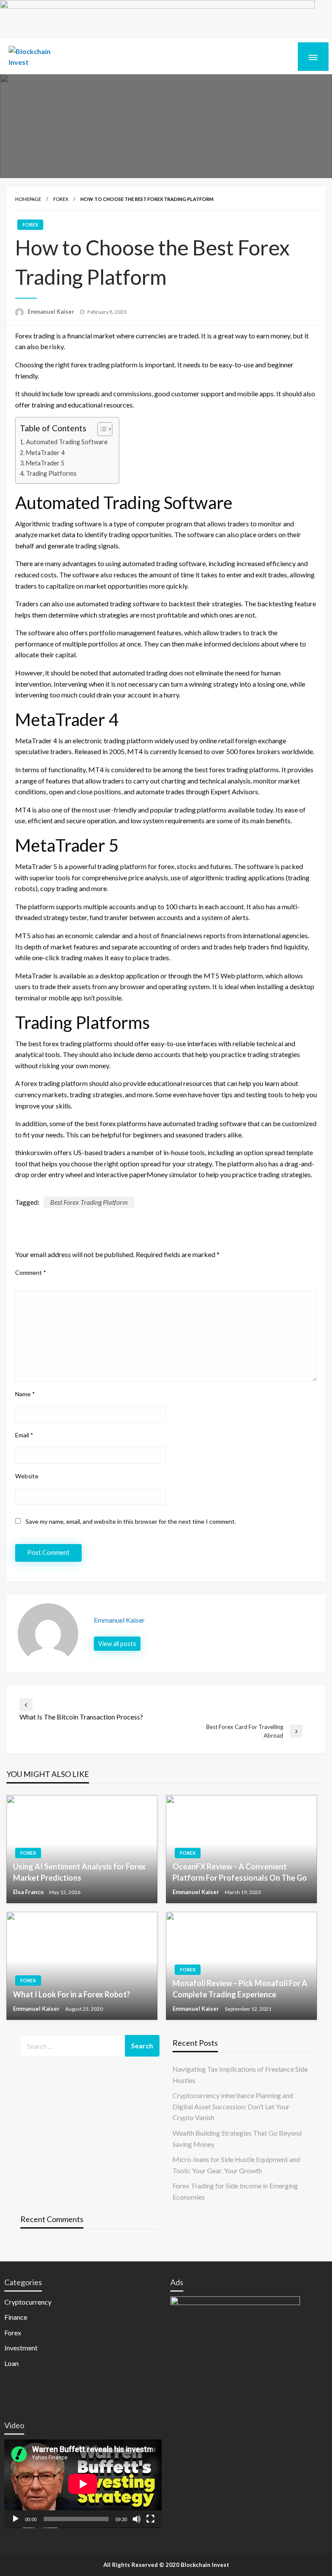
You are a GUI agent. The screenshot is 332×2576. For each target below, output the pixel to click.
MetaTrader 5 (45, 463)
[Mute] (137, 2519)
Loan (11, 2363)
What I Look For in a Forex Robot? (72, 1994)
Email (24, 1435)
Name (25, 1394)
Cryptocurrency (28, 2302)
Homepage (28, 199)
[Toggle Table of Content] (101, 429)
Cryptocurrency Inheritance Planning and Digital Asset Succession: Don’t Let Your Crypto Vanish (233, 2106)
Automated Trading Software (67, 442)
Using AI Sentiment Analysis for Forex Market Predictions (79, 1872)
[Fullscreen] (150, 2519)
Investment (21, 2348)
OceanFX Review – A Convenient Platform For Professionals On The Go (240, 1872)
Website (27, 1476)
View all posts (117, 1644)
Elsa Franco (29, 1892)
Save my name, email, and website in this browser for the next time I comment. (131, 1521)
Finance (16, 2317)
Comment (31, 1272)
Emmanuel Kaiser (52, 312)
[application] (83, 2484)
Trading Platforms (51, 473)
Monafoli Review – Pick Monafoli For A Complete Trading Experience (240, 1989)
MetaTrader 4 (45, 453)
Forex (61, 199)
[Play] (16, 2519)
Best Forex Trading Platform (89, 1202)
